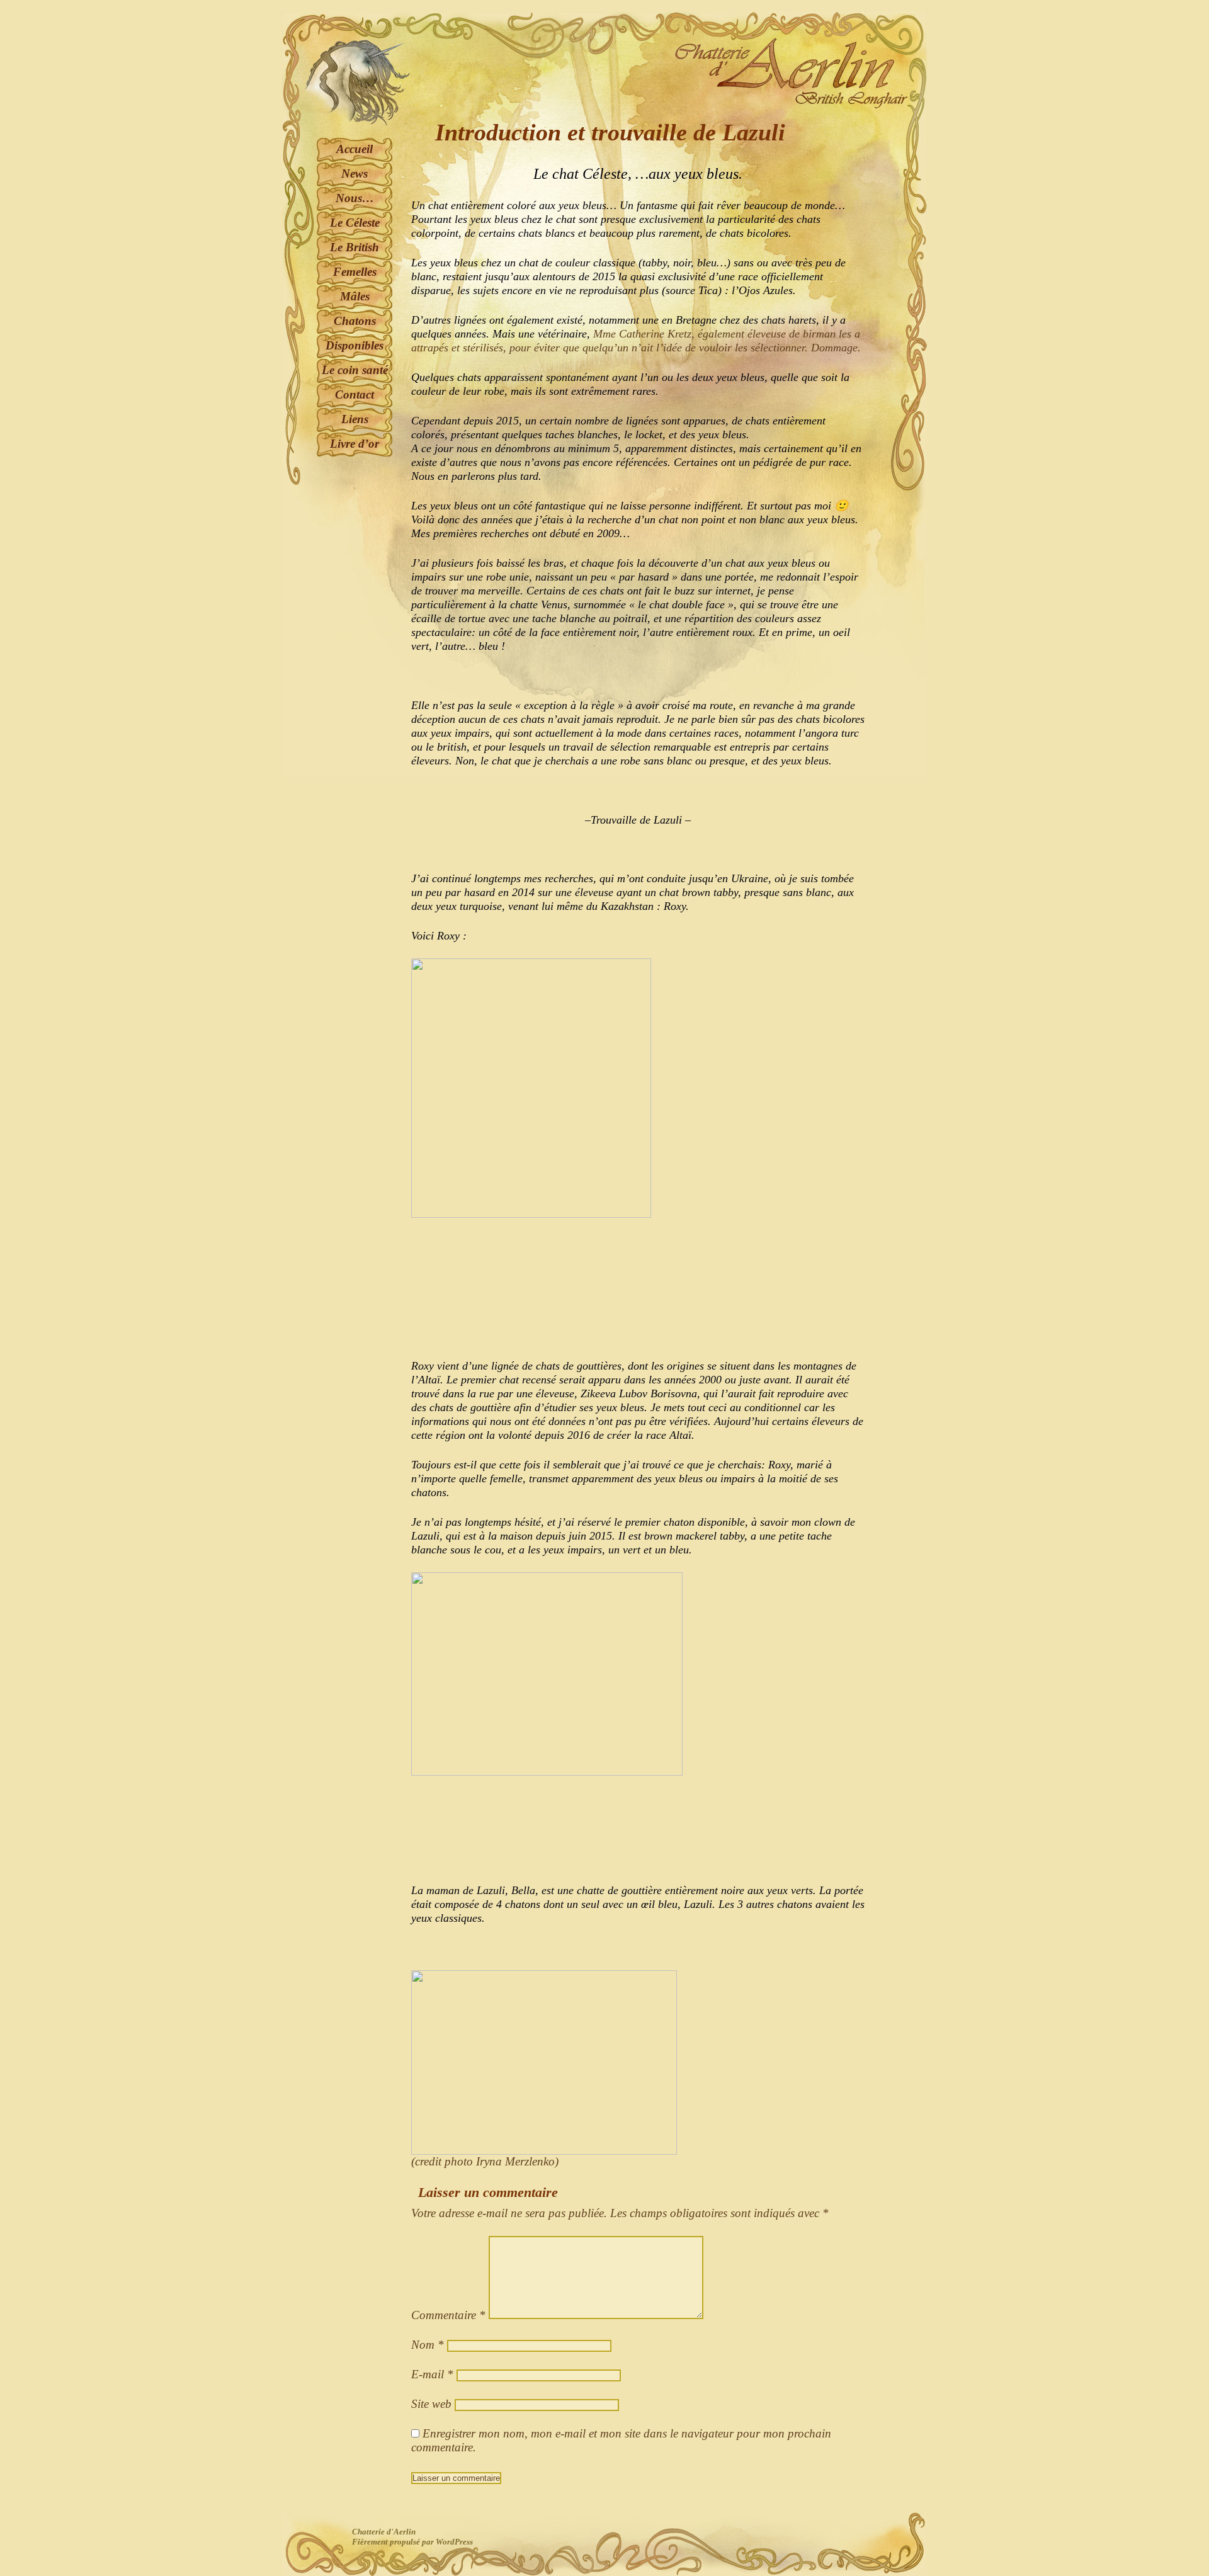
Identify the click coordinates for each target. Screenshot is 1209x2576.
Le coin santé (355, 370)
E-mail (432, 2374)
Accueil (355, 149)
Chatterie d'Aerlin (384, 2532)
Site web (431, 2404)
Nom (428, 2345)
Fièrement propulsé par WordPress (412, 2542)
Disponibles (355, 345)
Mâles (355, 296)
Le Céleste (355, 223)
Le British (355, 247)
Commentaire (448, 2315)
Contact (355, 394)
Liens (355, 419)
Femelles (355, 272)
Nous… (355, 198)
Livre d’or (355, 444)
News (355, 173)
